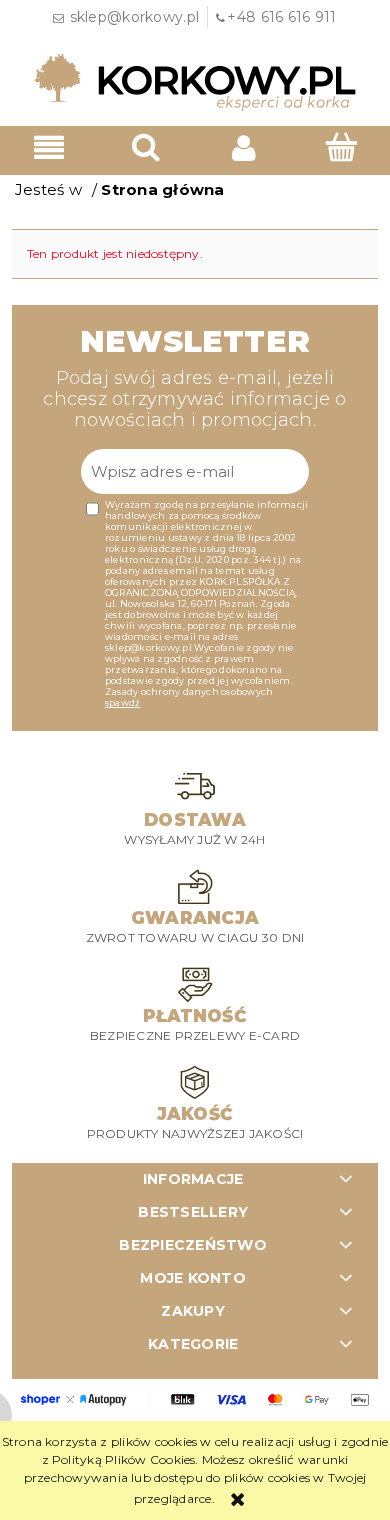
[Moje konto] (244, 147)
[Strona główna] (195, 81)
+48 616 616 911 (281, 17)
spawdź (122, 702)
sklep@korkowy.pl (134, 17)
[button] (49, 147)
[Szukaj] (147, 146)
